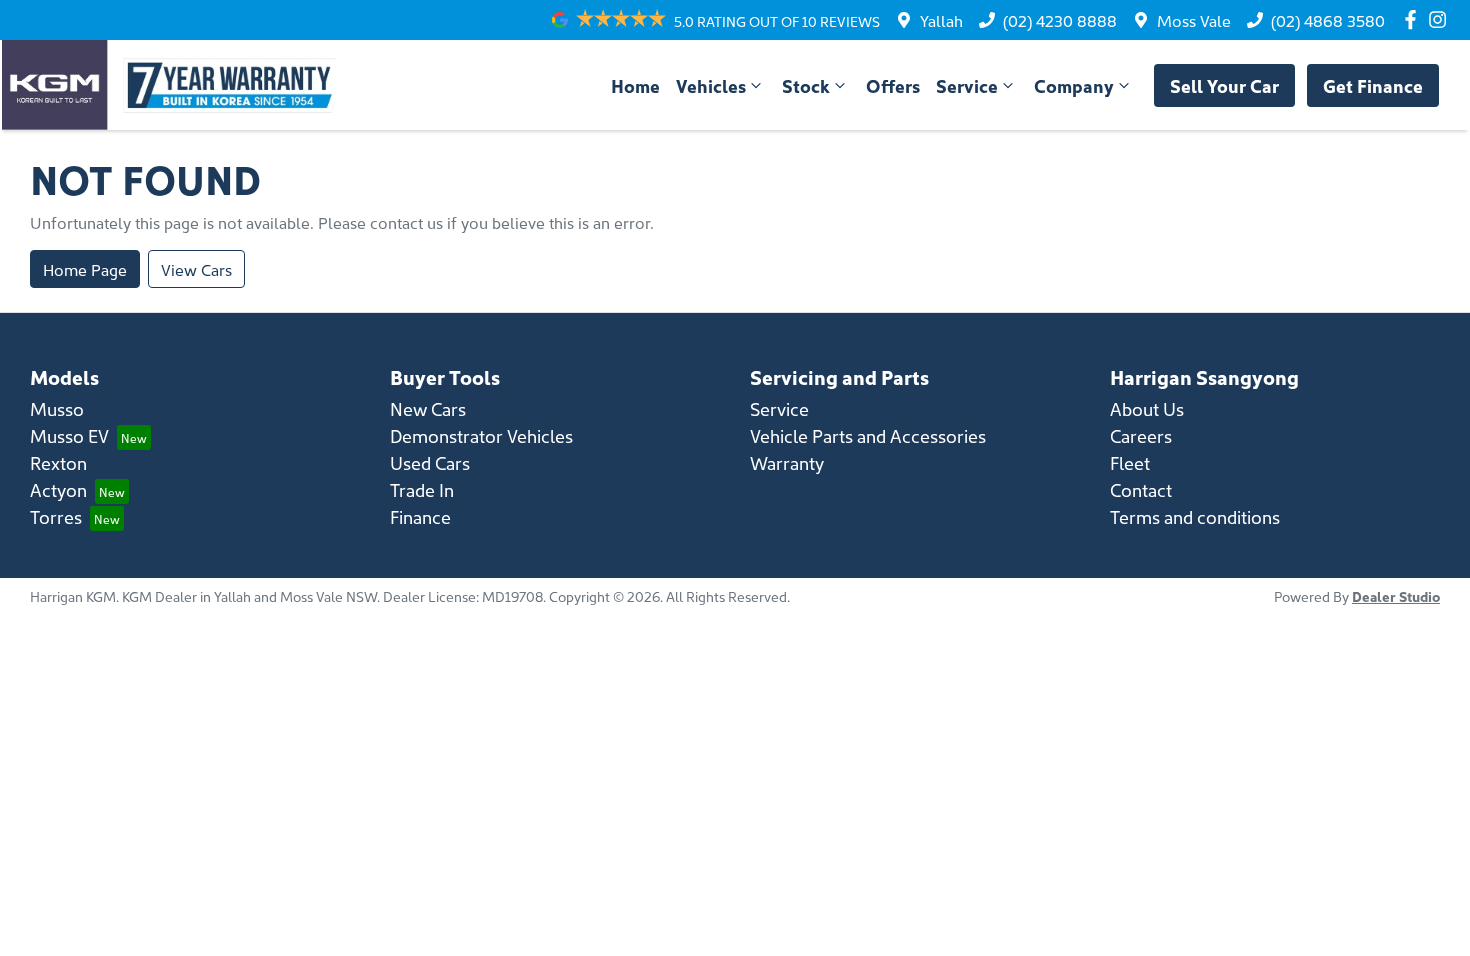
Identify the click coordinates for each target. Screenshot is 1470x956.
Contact (1141, 489)
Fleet (1130, 462)
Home (635, 85)
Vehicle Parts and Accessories (868, 435)
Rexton (58, 462)
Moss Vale (1194, 20)
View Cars (196, 269)
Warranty (787, 462)
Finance (420, 516)
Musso (57, 408)
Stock (806, 85)
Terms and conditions (1195, 516)
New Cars (428, 408)
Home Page (85, 269)
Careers (1141, 435)
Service (967, 85)
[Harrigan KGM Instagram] (1441, 19)
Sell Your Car (1224, 85)
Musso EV (69, 435)
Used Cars (430, 462)
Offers (893, 85)
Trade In (422, 489)
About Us (1147, 408)
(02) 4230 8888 (1060, 20)
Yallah (941, 20)
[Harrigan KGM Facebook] (1414, 19)
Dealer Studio (1396, 596)
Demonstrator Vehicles (481, 435)
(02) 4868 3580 (1328, 20)
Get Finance (1373, 85)
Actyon (58, 489)
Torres (56, 516)
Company (1074, 85)
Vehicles (711, 85)
